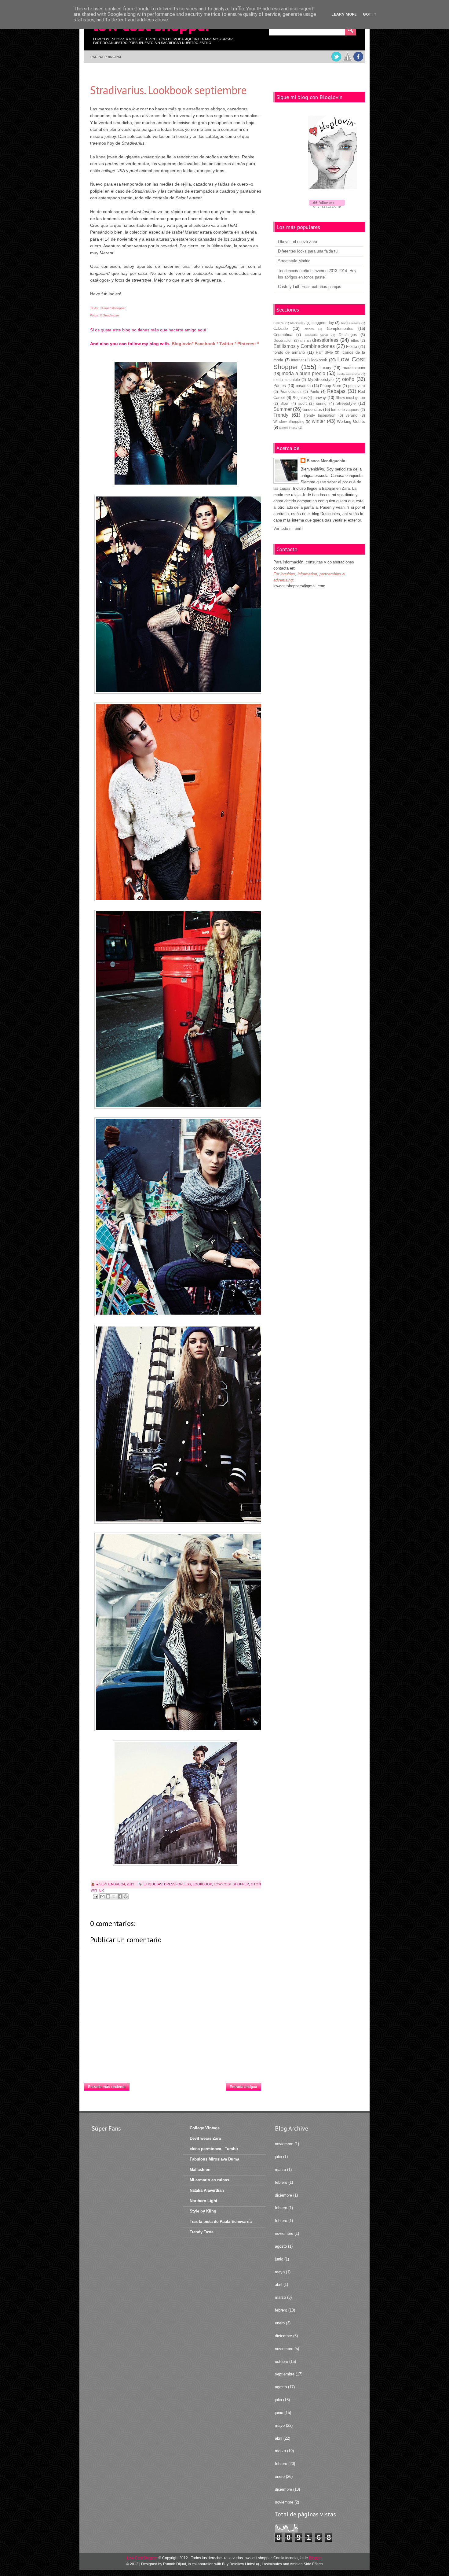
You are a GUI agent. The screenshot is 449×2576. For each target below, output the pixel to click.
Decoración (283, 340)
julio (278, 2157)
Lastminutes (272, 2564)
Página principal (106, 57)
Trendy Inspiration (319, 415)
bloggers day (323, 323)
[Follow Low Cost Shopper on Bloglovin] (332, 153)
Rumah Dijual (175, 2564)
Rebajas (336, 391)
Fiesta (352, 347)
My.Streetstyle (321, 380)
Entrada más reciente (107, 2087)
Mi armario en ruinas (209, 2180)
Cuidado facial (316, 335)
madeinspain (354, 368)
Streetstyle (346, 403)
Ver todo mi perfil (288, 528)
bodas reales (351, 323)
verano (352, 415)
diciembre (283, 2195)
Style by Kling (203, 2211)
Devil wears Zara (205, 2138)
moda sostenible (349, 374)
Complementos (340, 328)
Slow (285, 403)
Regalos (300, 398)
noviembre (284, 2144)
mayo (280, 2272)
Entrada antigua (243, 2087)
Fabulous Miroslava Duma (214, 2159)
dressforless (177, 1884)
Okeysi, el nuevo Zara (298, 242)
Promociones (290, 391)
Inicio (178, 2085)
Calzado (281, 328)
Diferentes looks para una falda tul (308, 251)
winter (97, 1890)
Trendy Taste (202, 2232)
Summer (283, 409)
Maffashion (200, 2170)
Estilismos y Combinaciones (304, 346)
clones (309, 329)
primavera (357, 386)
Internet (297, 360)
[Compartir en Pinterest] (126, 1896)
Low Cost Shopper (231, 1884)
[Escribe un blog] (108, 1896)
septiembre (285, 2374)
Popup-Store (331, 386)
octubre (281, 2362)
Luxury (325, 368)
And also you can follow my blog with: (130, 344)
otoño (257, 1884)
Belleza (279, 323)
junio (279, 2259)
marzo (280, 2170)
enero (280, 2323)
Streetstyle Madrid (294, 261)
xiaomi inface (288, 428)
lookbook (202, 1884)
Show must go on (350, 398)
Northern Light (203, 2201)
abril (279, 2284)
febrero (281, 2182)
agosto (281, 2246)
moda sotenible (287, 380)
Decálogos (348, 335)
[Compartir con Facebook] (120, 1896)
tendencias (312, 410)
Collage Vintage (205, 2128)
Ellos (355, 340)
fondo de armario (289, 352)
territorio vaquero (345, 410)
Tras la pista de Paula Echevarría (221, 2222)
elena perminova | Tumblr (214, 2149)
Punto (314, 391)
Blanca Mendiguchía (326, 461)
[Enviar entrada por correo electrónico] (95, 1896)
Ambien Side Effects (307, 2564)
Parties (280, 386)
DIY (303, 341)
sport (303, 403)
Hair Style (324, 352)
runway (320, 398)
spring (321, 403)
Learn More (344, 14)
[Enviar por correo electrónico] (102, 1896)
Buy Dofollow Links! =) (241, 2564)
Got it (370, 14)
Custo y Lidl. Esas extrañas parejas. (310, 287)
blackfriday (298, 323)
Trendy (281, 415)
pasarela (303, 386)
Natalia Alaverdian (207, 2190)
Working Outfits (351, 421)
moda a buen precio (303, 373)
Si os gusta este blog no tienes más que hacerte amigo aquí (148, 330)
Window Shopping (289, 421)
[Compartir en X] (114, 1896)
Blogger (315, 2558)
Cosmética (283, 335)
